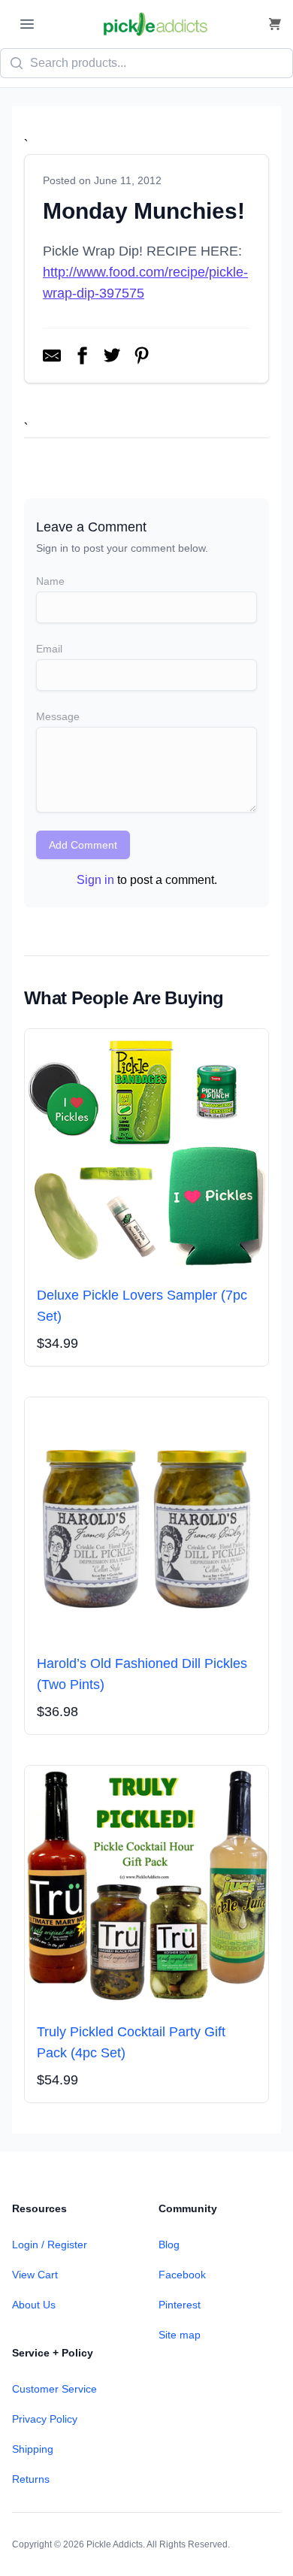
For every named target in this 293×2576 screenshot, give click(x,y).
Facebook (182, 2275)
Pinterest (180, 2305)
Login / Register (50, 2245)
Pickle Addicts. (116, 2544)
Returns (31, 2479)
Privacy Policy (45, 2419)
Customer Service (54, 2389)
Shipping (33, 2449)
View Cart (35, 2275)
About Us (34, 2305)
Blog (169, 2245)
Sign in (95, 880)
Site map (180, 2335)
